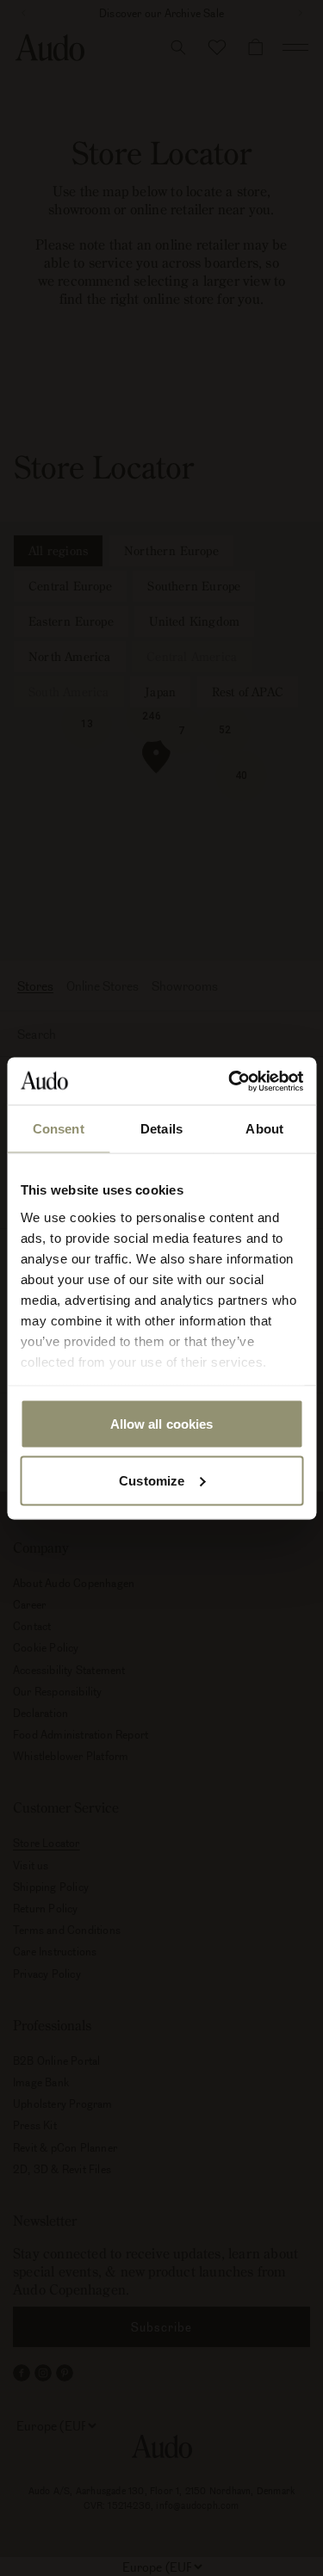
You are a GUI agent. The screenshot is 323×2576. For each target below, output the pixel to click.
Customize (152, 1480)
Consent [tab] (59, 1129)
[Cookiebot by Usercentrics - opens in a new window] (230, 1081)
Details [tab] (161, 1129)
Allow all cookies (162, 1424)
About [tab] (264, 1129)
